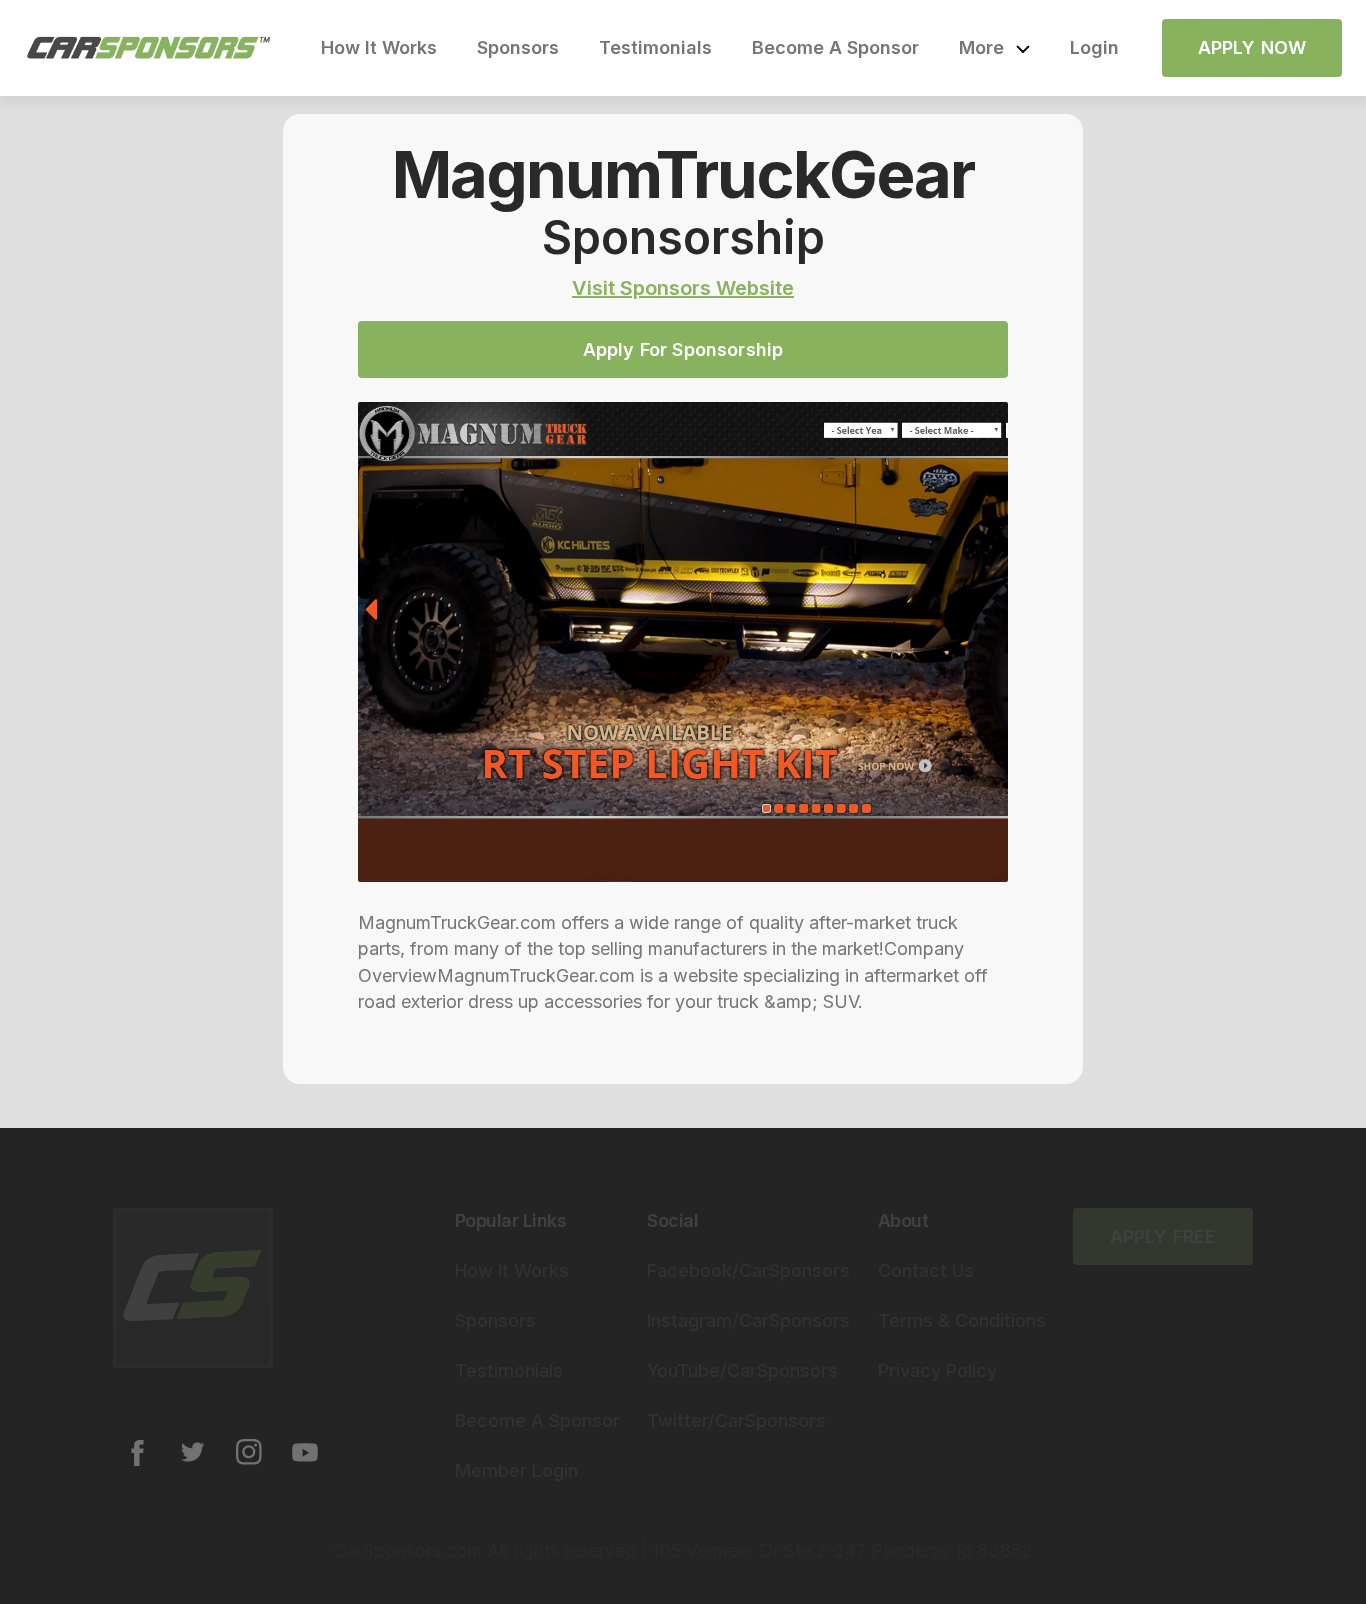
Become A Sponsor (835, 47)
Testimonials (655, 47)
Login (1094, 47)
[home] (149, 48)
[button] (994, 48)
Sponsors (518, 47)
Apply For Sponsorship (683, 349)
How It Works (379, 47)
